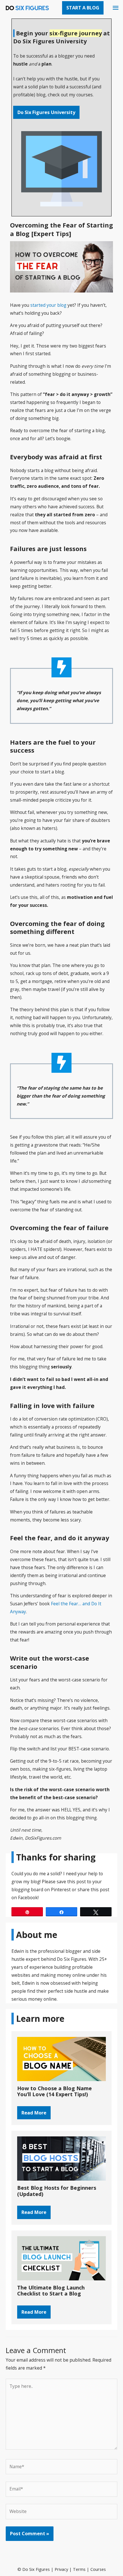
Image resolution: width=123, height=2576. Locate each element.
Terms (79, 2569)
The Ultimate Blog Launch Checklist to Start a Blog (51, 2291)
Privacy (61, 2569)
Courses (98, 2569)
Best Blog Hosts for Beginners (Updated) (57, 2191)
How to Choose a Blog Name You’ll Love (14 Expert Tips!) (54, 2091)
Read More (34, 2113)
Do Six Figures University (46, 112)
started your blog (48, 305)
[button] (83, 8)
